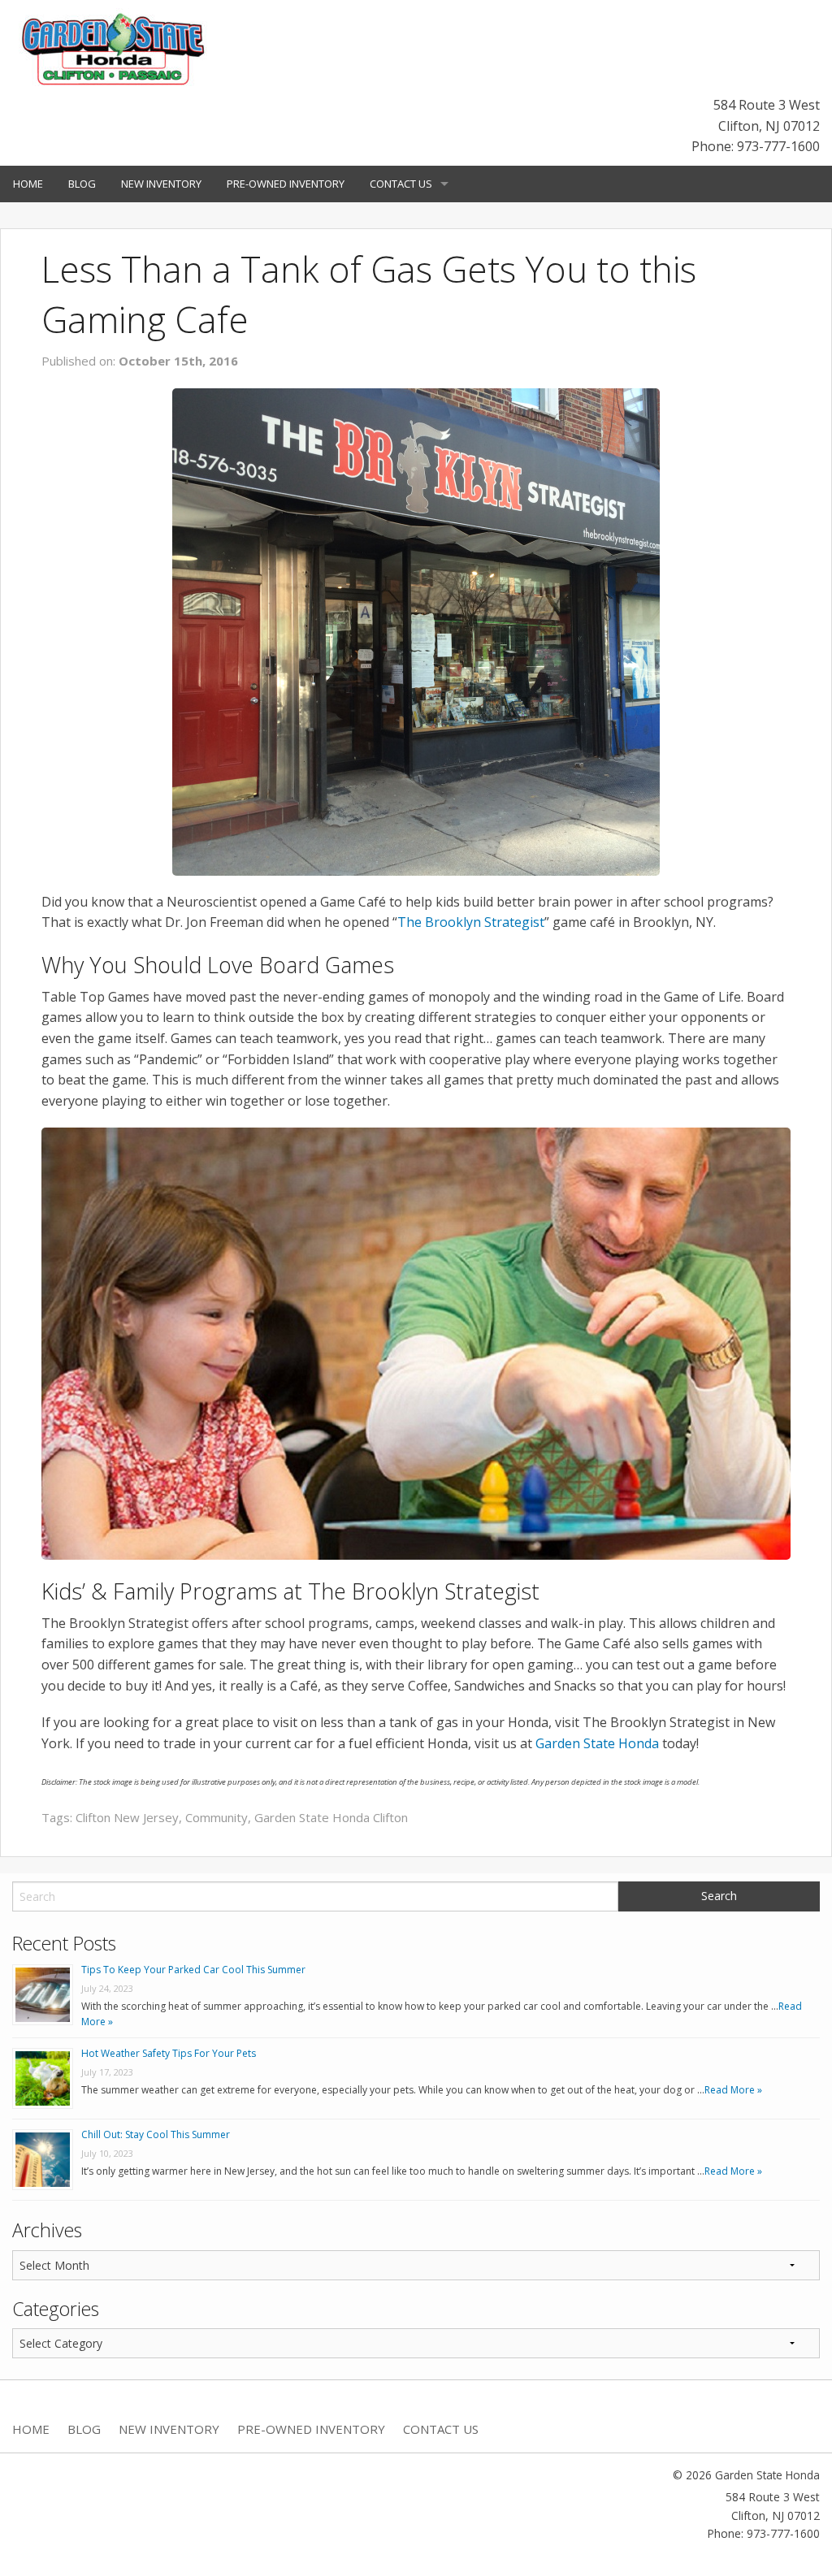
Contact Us (401, 184)
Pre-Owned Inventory (286, 184)
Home (28, 184)
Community (217, 1817)
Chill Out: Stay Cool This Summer (156, 2134)
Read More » (733, 2090)
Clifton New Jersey (127, 1817)
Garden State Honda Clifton (331, 1817)
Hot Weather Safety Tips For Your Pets (169, 2053)
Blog (82, 184)
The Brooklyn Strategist (471, 922)
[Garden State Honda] (114, 50)
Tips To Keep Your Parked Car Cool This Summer (193, 1970)
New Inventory (161, 184)
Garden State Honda (597, 1743)
